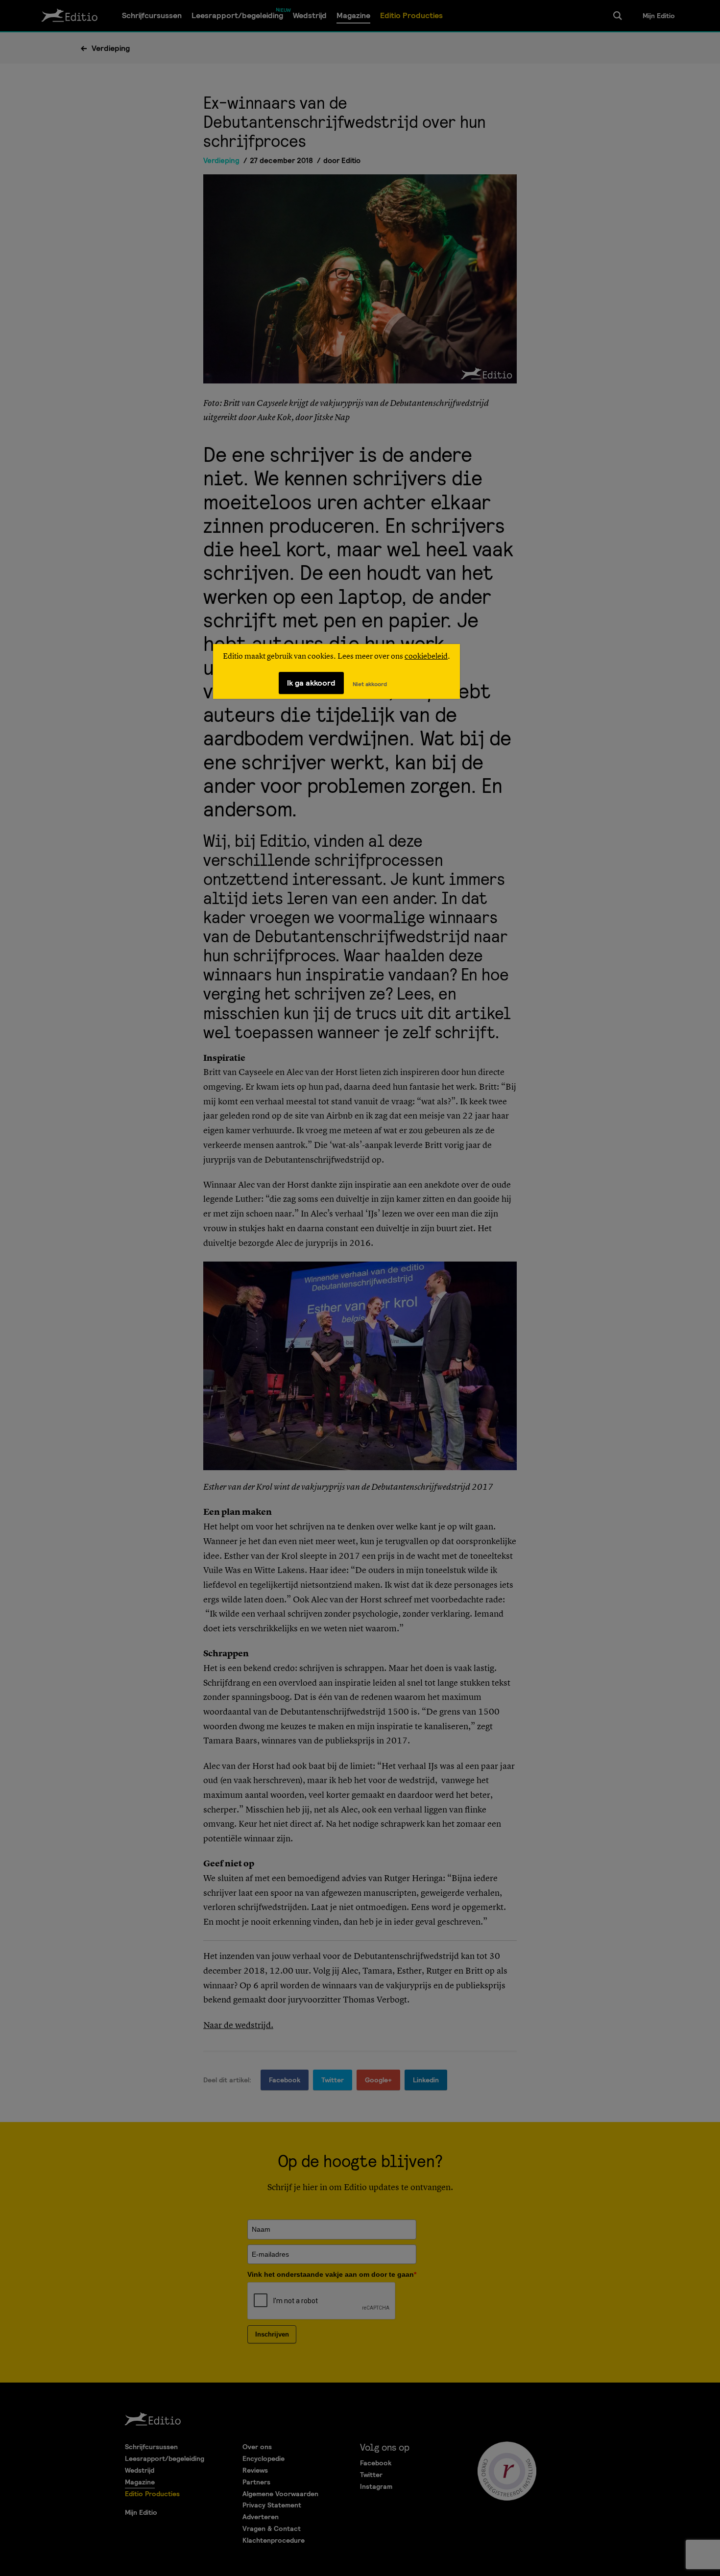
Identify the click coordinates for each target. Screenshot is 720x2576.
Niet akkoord (370, 684)
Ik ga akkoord (311, 683)
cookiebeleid (426, 657)
